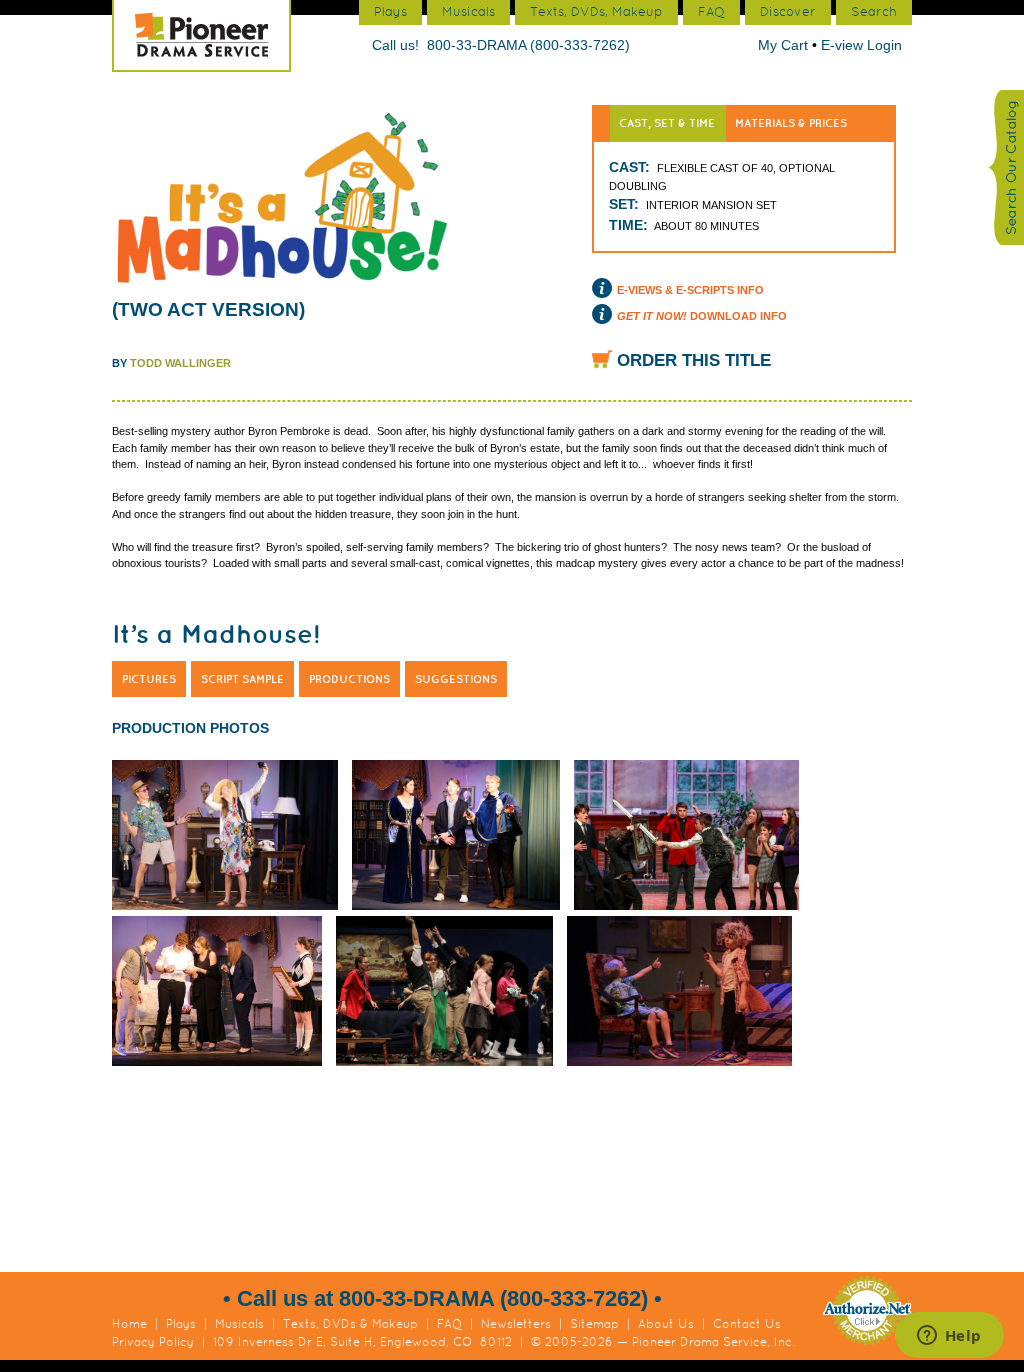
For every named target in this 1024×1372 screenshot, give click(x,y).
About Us (666, 1324)
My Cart (785, 45)
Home (129, 1324)
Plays (181, 1324)
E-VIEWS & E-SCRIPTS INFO (690, 290)
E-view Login (861, 45)
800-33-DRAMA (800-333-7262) (528, 45)
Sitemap (594, 1324)
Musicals (239, 1324)
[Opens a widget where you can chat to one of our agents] (949, 1337)
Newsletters (516, 1324)
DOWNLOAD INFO (702, 316)
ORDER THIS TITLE (694, 360)
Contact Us (747, 1324)
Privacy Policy (153, 1342)
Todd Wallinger (180, 363)
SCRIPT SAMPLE (242, 679)
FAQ (449, 1324)
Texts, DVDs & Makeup (350, 1324)
